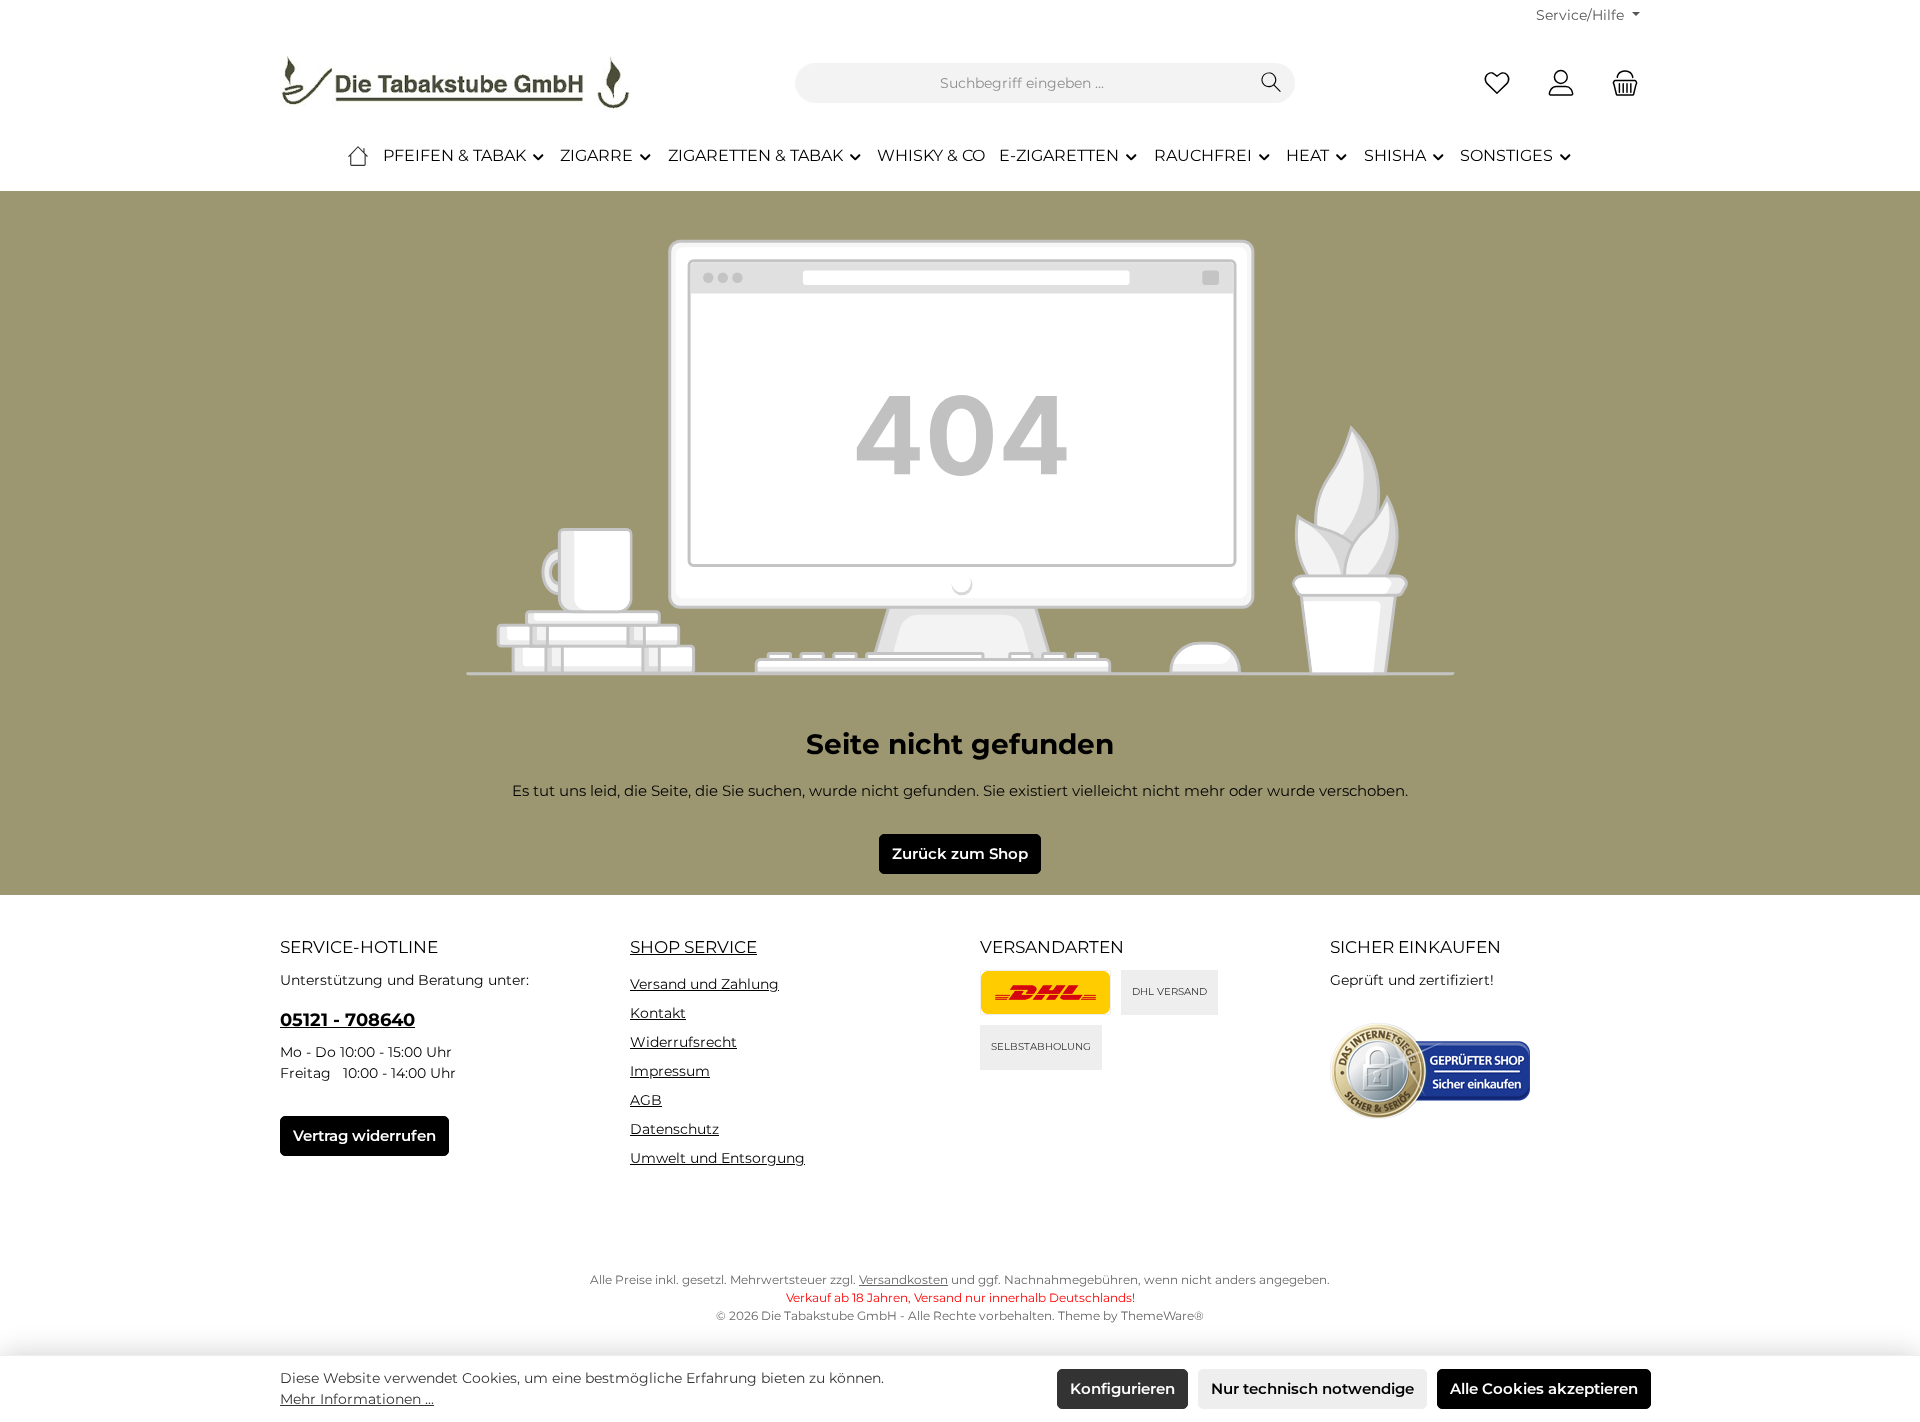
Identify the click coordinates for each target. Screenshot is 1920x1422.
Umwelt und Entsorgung (717, 1158)
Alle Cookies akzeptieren (1544, 1388)
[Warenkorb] (1619, 83)
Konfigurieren (1122, 1388)
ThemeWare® (1162, 1315)
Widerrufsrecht (683, 1042)
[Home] (358, 156)
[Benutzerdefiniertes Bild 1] (1045, 992)
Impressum (670, 1071)
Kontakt (658, 1013)
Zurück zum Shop (960, 853)
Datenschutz (674, 1129)
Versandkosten (903, 1279)
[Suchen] (1271, 83)
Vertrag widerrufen (364, 1135)
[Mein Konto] (1561, 83)
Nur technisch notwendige (1312, 1388)
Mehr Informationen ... (357, 1399)
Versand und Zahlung (704, 984)
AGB (646, 1100)
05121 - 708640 (347, 1020)
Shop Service (693, 947)
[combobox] (1022, 83)
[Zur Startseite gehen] (455, 83)
